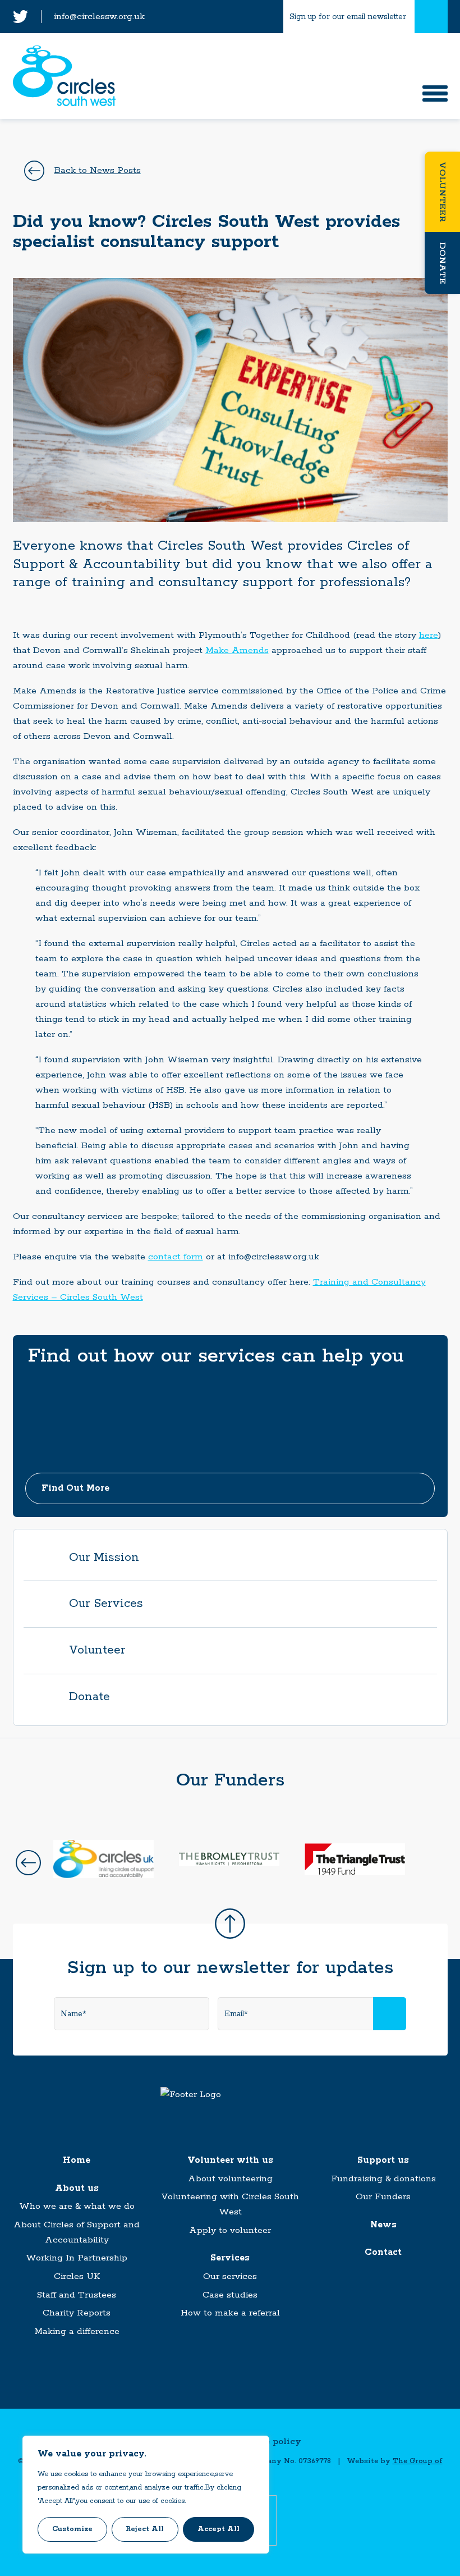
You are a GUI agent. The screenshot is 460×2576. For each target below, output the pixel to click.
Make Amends (237, 650)
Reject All (145, 2529)
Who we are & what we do (77, 2206)
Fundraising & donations (383, 2179)
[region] (146, 2495)
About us (77, 2188)
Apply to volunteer (230, 2230)
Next (432, 1863)
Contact (383, 2252)
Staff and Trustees (77, 2295)
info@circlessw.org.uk (99, 17)
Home (77, 2160)
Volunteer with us (230, 2160)
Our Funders (383, 2197)
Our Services (106, 1604)
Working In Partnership (77, 2258)
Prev (28, 1863)
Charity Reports (77, 2313)
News (383, 2225)
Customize (72, 2529)
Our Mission (104, 1558)
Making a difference (77, 2331)
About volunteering (230, 2179)
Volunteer (442, 192)
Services (230, 2258)
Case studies (230, 2295)
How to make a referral (230, 2313)
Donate (442, 263)
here (429, 635)
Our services (230, 2276)
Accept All (219, 2529)
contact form (176, 1257)
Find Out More (75, 1488)
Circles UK (77, 2276)
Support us (383, 2160)
